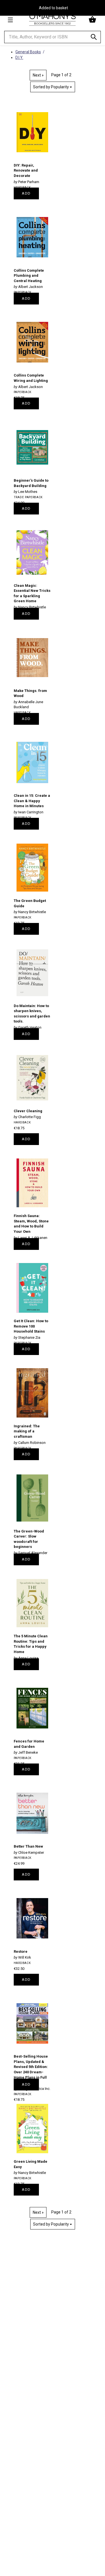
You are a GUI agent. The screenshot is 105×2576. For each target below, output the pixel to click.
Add (26, 193)
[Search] (94, 38)
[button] (93, 20)
